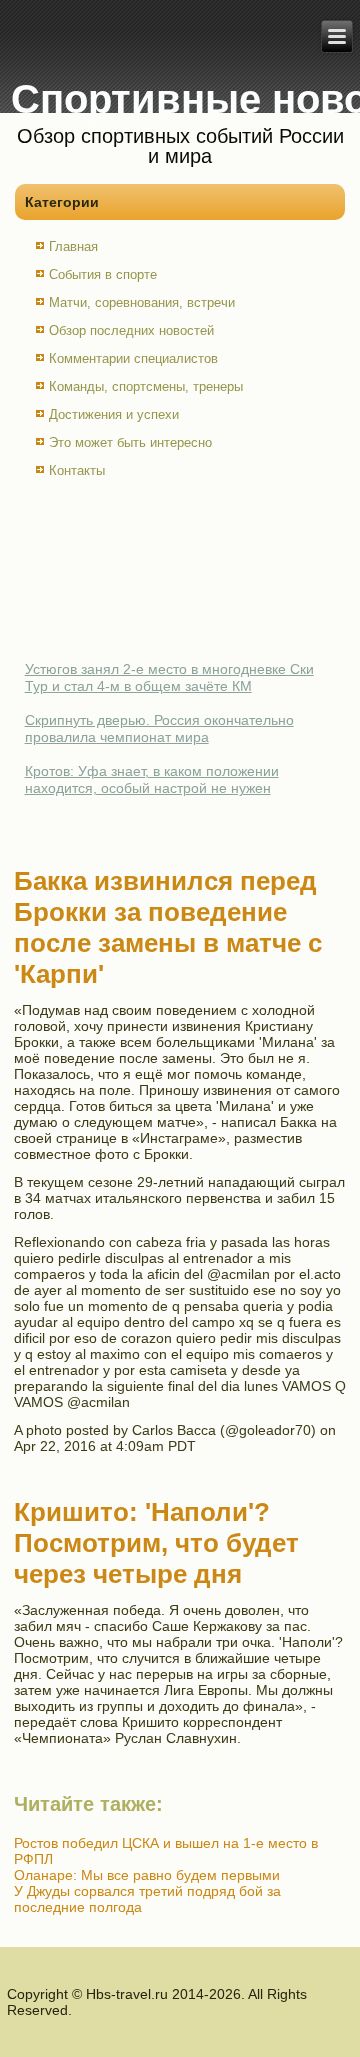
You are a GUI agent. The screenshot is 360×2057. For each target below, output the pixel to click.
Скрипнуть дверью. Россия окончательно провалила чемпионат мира (159, 729)
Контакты (77, 470)
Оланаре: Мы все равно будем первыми (147, 1875)
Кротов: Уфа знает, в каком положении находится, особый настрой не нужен (152, 780)
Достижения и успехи (114, 414)
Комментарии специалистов (133, 358)
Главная (73, 246)
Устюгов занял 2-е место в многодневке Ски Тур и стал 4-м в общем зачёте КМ (169, 678)
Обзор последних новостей (131, 330)
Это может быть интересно (130, 442)
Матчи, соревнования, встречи (142, 302)
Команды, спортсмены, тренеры (146, 386)
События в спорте (103, 274)
